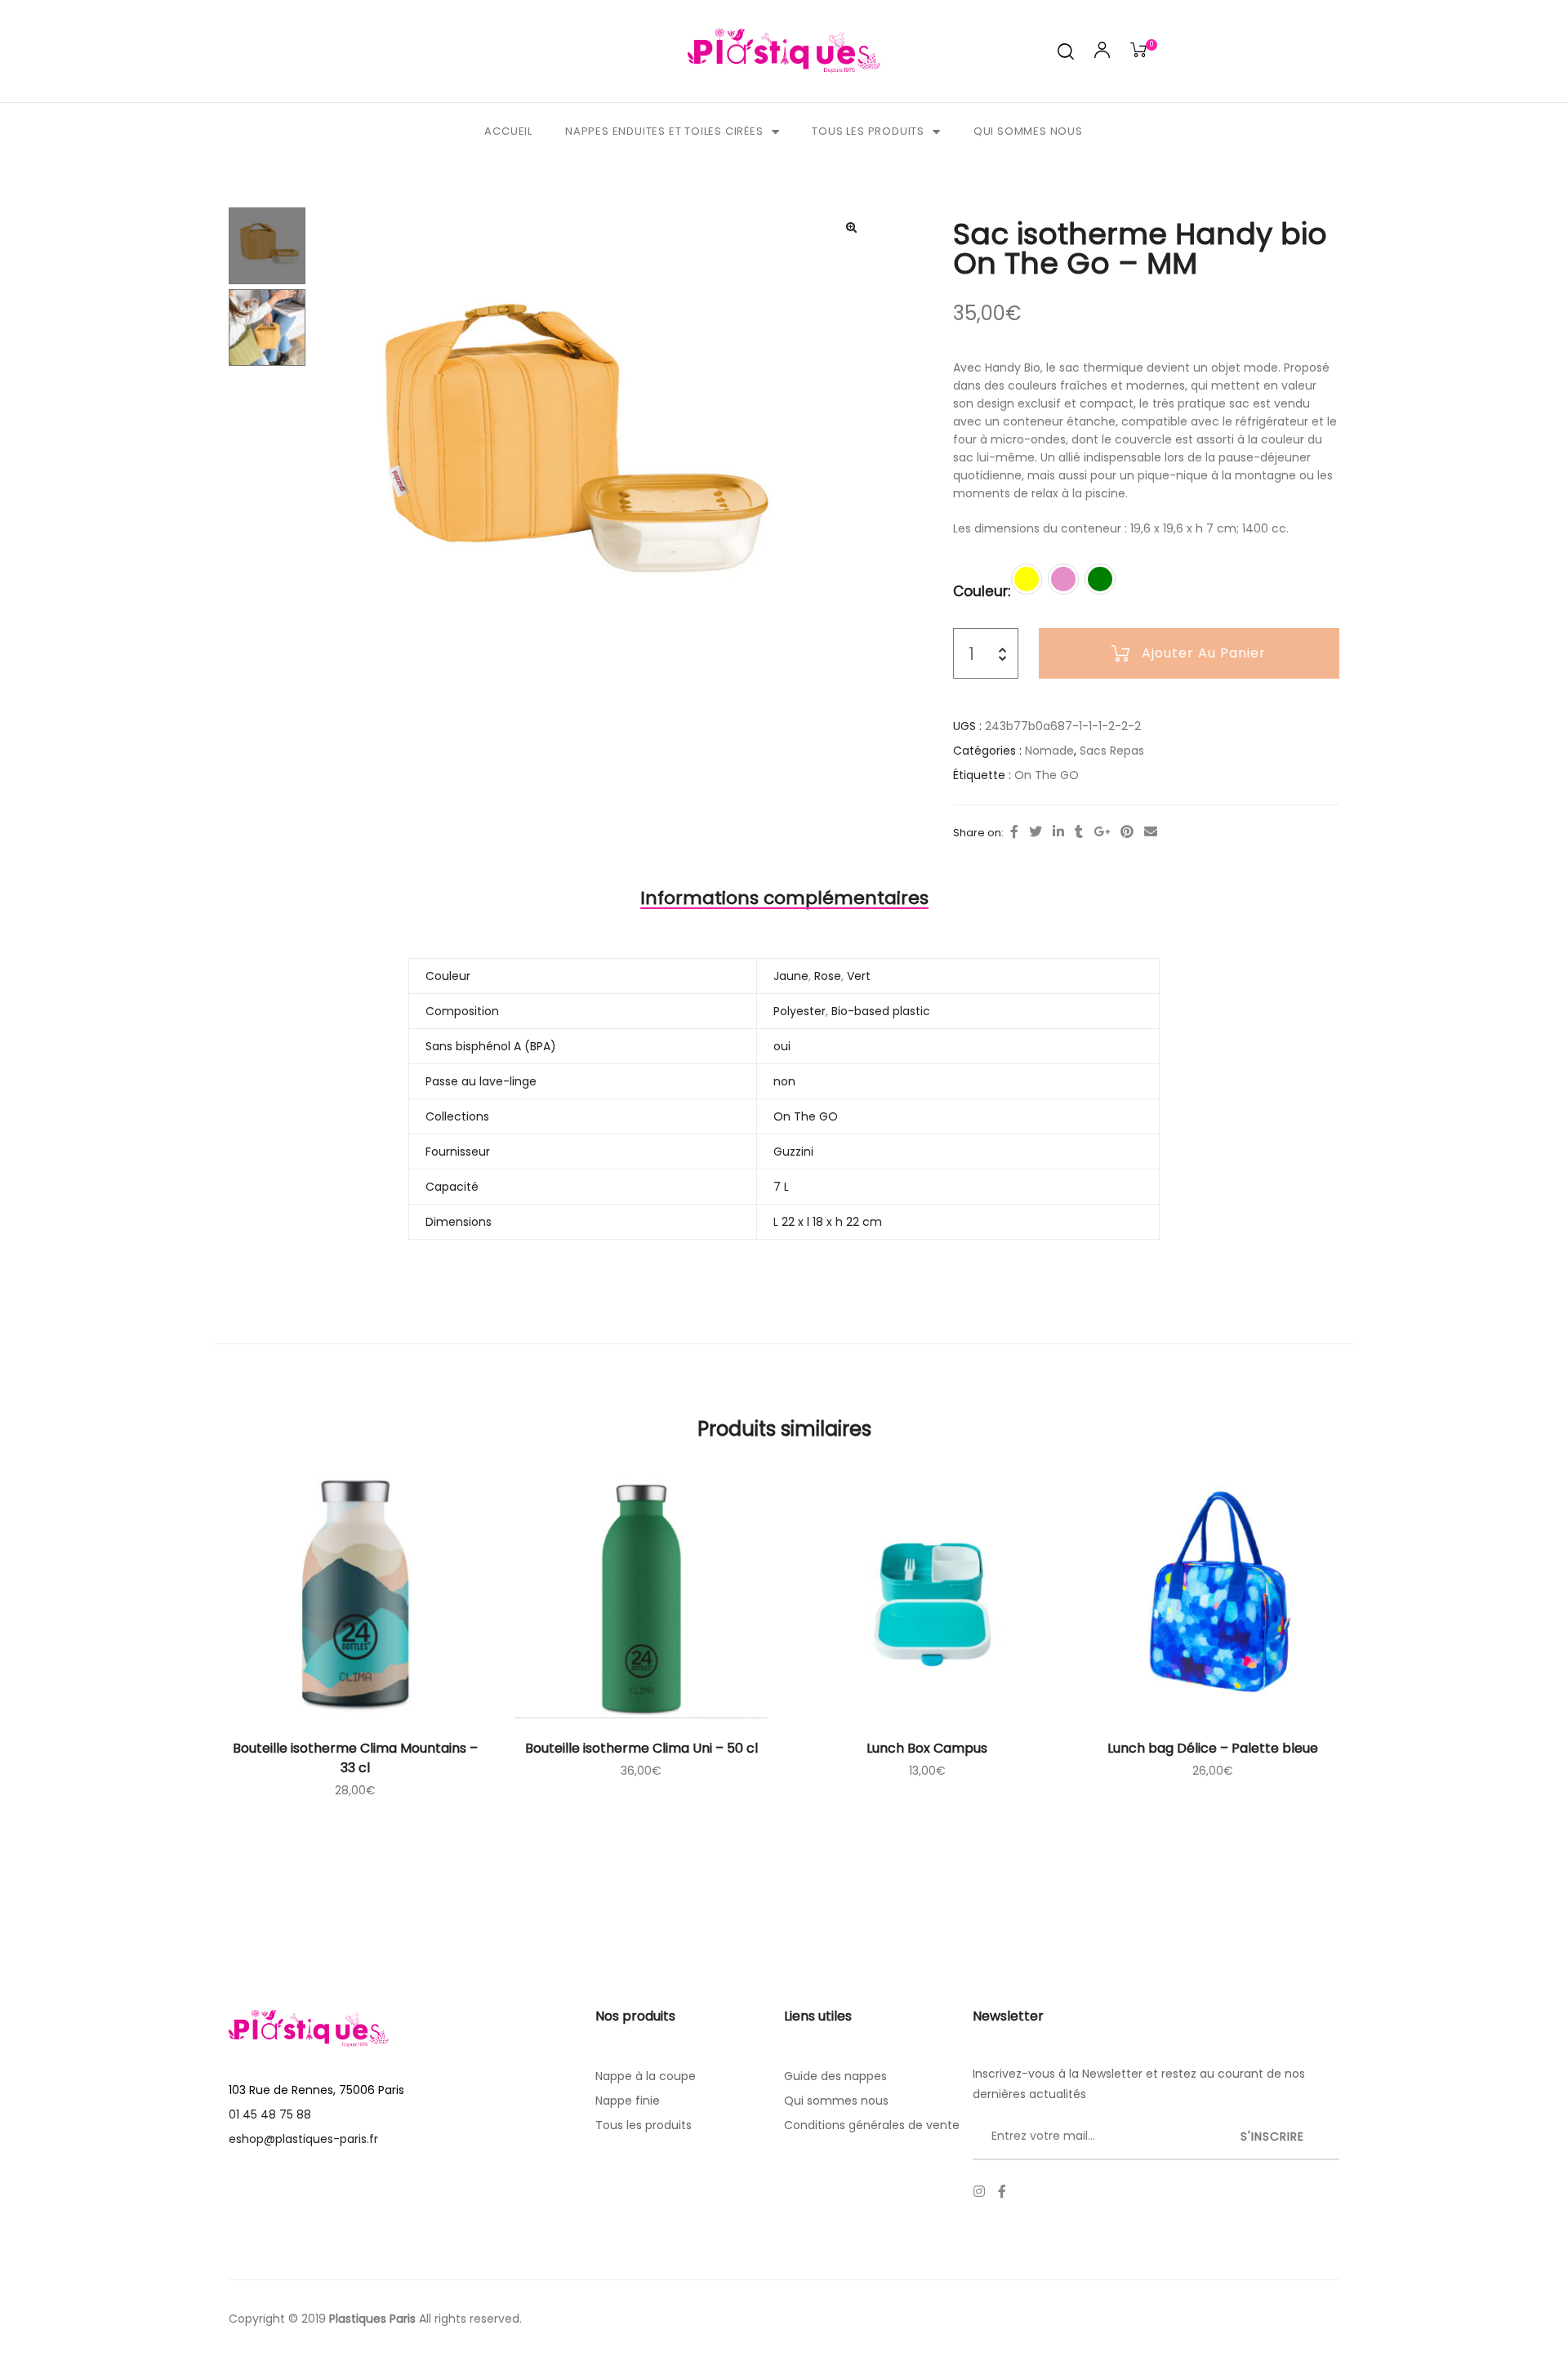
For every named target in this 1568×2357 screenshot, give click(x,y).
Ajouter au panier (1204, 653)
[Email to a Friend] (1151, 832)
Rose (828, 976)
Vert (859, 976)
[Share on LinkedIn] (1058, 832)
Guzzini (793, 1152)
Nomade (1049, 751)
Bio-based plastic (881, 1011)
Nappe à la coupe (646, 2076)
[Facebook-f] (1002, 2191)
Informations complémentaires (784, 898)
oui (782, 1046)
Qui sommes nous (1028, 131)
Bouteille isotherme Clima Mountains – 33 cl (355, 1758)
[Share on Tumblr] (1079, 832)
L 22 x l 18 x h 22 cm (828, 1222)
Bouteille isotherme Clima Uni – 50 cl (641, 1748)
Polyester (800, 1011)
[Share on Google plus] (1102, 832)
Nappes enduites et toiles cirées (664, 131)
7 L (781, 1187)
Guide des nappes (835, 2076)
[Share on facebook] (1014, 832)
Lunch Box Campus (927, 1748)
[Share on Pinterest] (1127, 832)
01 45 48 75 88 (270, 2114)
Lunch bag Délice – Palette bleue (1213, 1748)
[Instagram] (979, 2191)
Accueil (508, 131)
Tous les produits (868, 131)
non (784, 1081)
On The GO (1047, 775)
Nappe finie (628, 2101)
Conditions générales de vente (872, 2125)
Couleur (980, 591)
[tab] (784, 898)
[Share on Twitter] (1036, 832)
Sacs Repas (1112, 751)
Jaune (791, 976)
